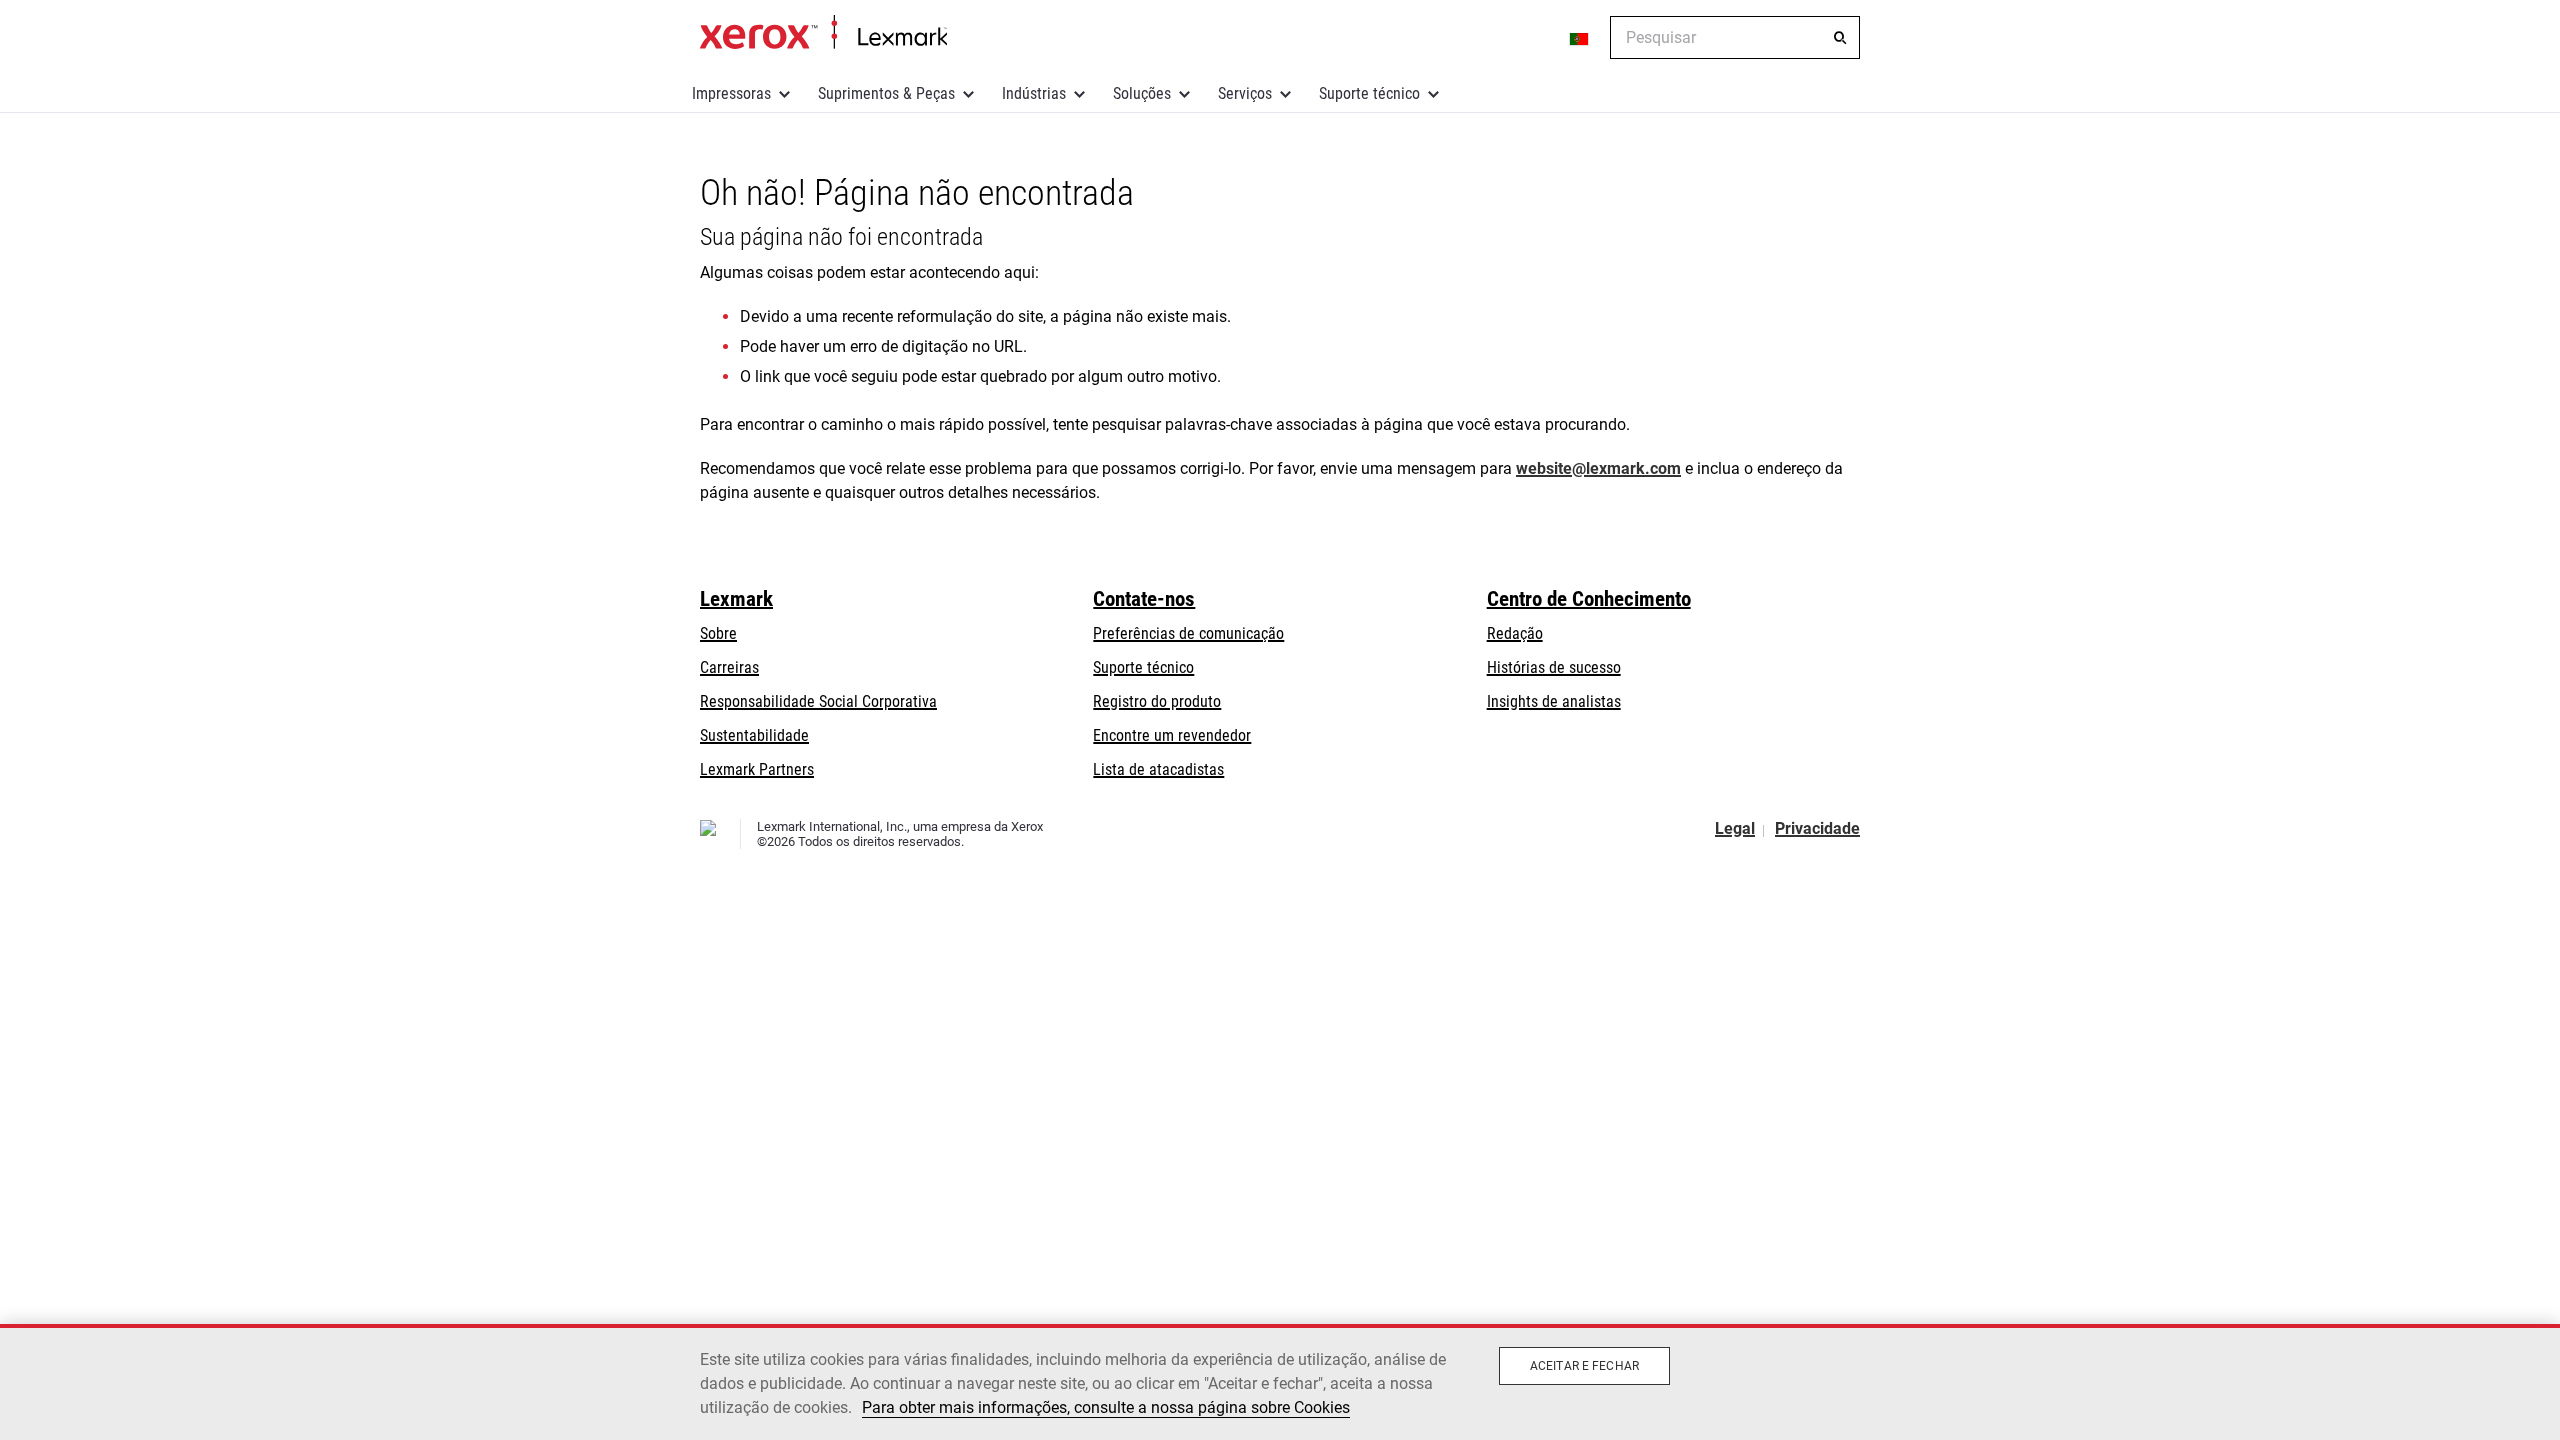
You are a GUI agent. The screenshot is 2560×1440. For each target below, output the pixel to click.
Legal (1735, 828)
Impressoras (731, 93)
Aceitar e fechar (1584, 1366)
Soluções (1142, 93)
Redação (1515, 633)
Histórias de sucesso (1554, 667)
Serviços (1245, 93)
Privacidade (1817, 828)
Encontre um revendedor (1172, 735)
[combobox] (1735, 37)
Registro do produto (1157, 701)
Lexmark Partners (757, 769)
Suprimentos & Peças (886, 93)
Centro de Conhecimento (1589, 599)
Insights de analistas (1554, 701)
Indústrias (1034, 93)
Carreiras (729, 667)
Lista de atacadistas (1158, 769)
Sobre (718, 633)
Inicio (823, 33)
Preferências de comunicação (1188, 633)
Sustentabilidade (754, 735)
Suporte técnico (1369, 93)
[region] (1280, 1382)
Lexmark (736, 599)
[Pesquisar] (1840, 38)
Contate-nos (1144, 599)
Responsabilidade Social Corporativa (818, 701)
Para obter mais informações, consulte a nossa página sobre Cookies (1106, 1407)
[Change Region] (1580, 38)
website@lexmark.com (1598, 468)
